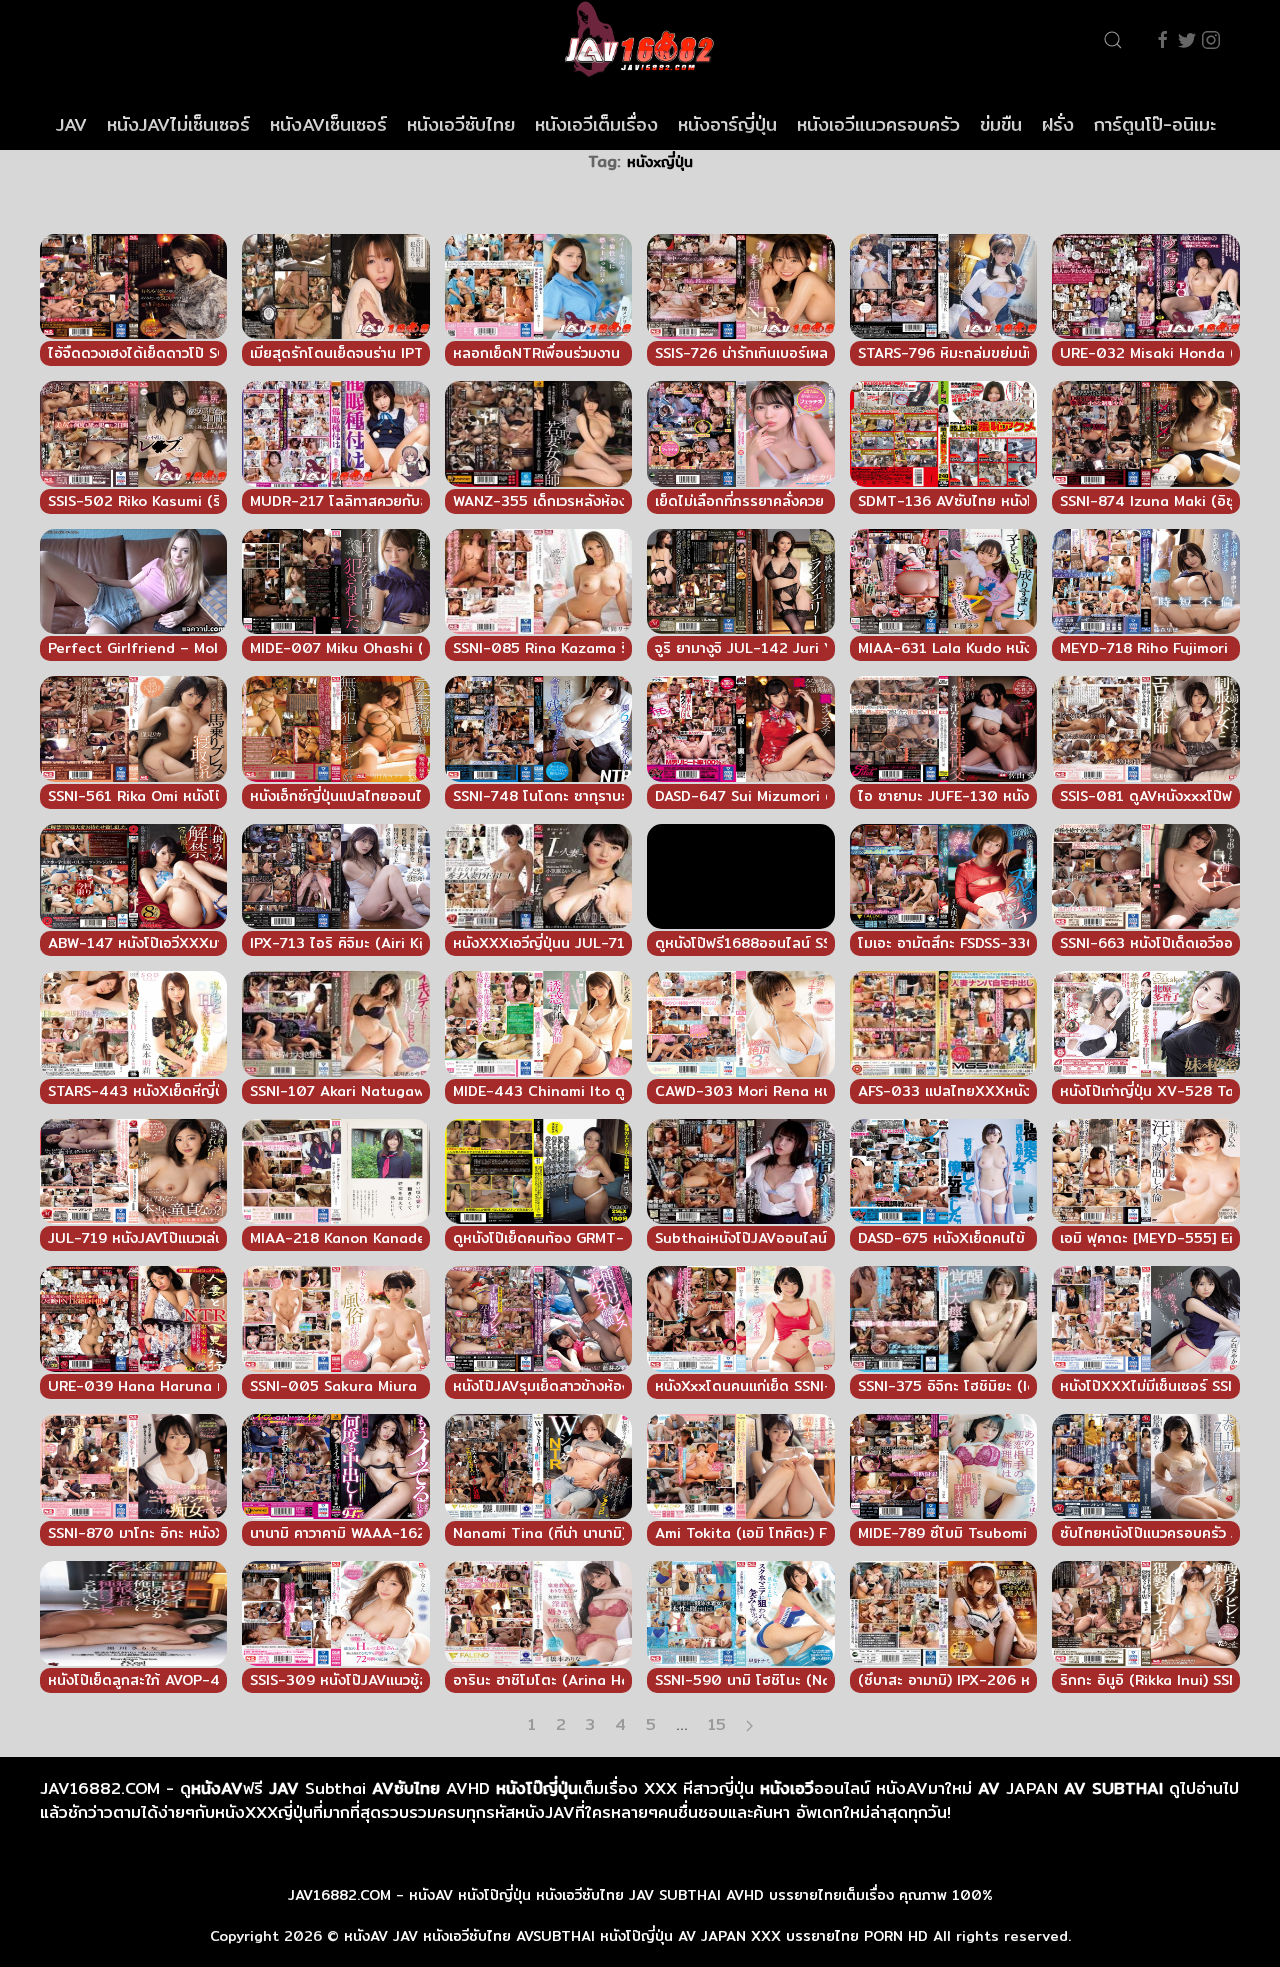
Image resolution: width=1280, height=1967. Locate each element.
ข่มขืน (1001, 124)
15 (717, 1725)
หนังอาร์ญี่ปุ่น (727, 124)
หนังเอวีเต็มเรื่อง (596, 124)
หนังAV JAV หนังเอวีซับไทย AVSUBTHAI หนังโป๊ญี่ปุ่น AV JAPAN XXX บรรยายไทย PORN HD (636, 1936)
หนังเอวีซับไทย (461, 124)
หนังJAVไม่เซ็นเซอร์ (178, 124)
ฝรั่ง (1058, 124)
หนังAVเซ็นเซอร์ (328, 124)
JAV (71, 124)
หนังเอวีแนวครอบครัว (878, 124)
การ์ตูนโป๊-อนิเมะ (1155, 124)
